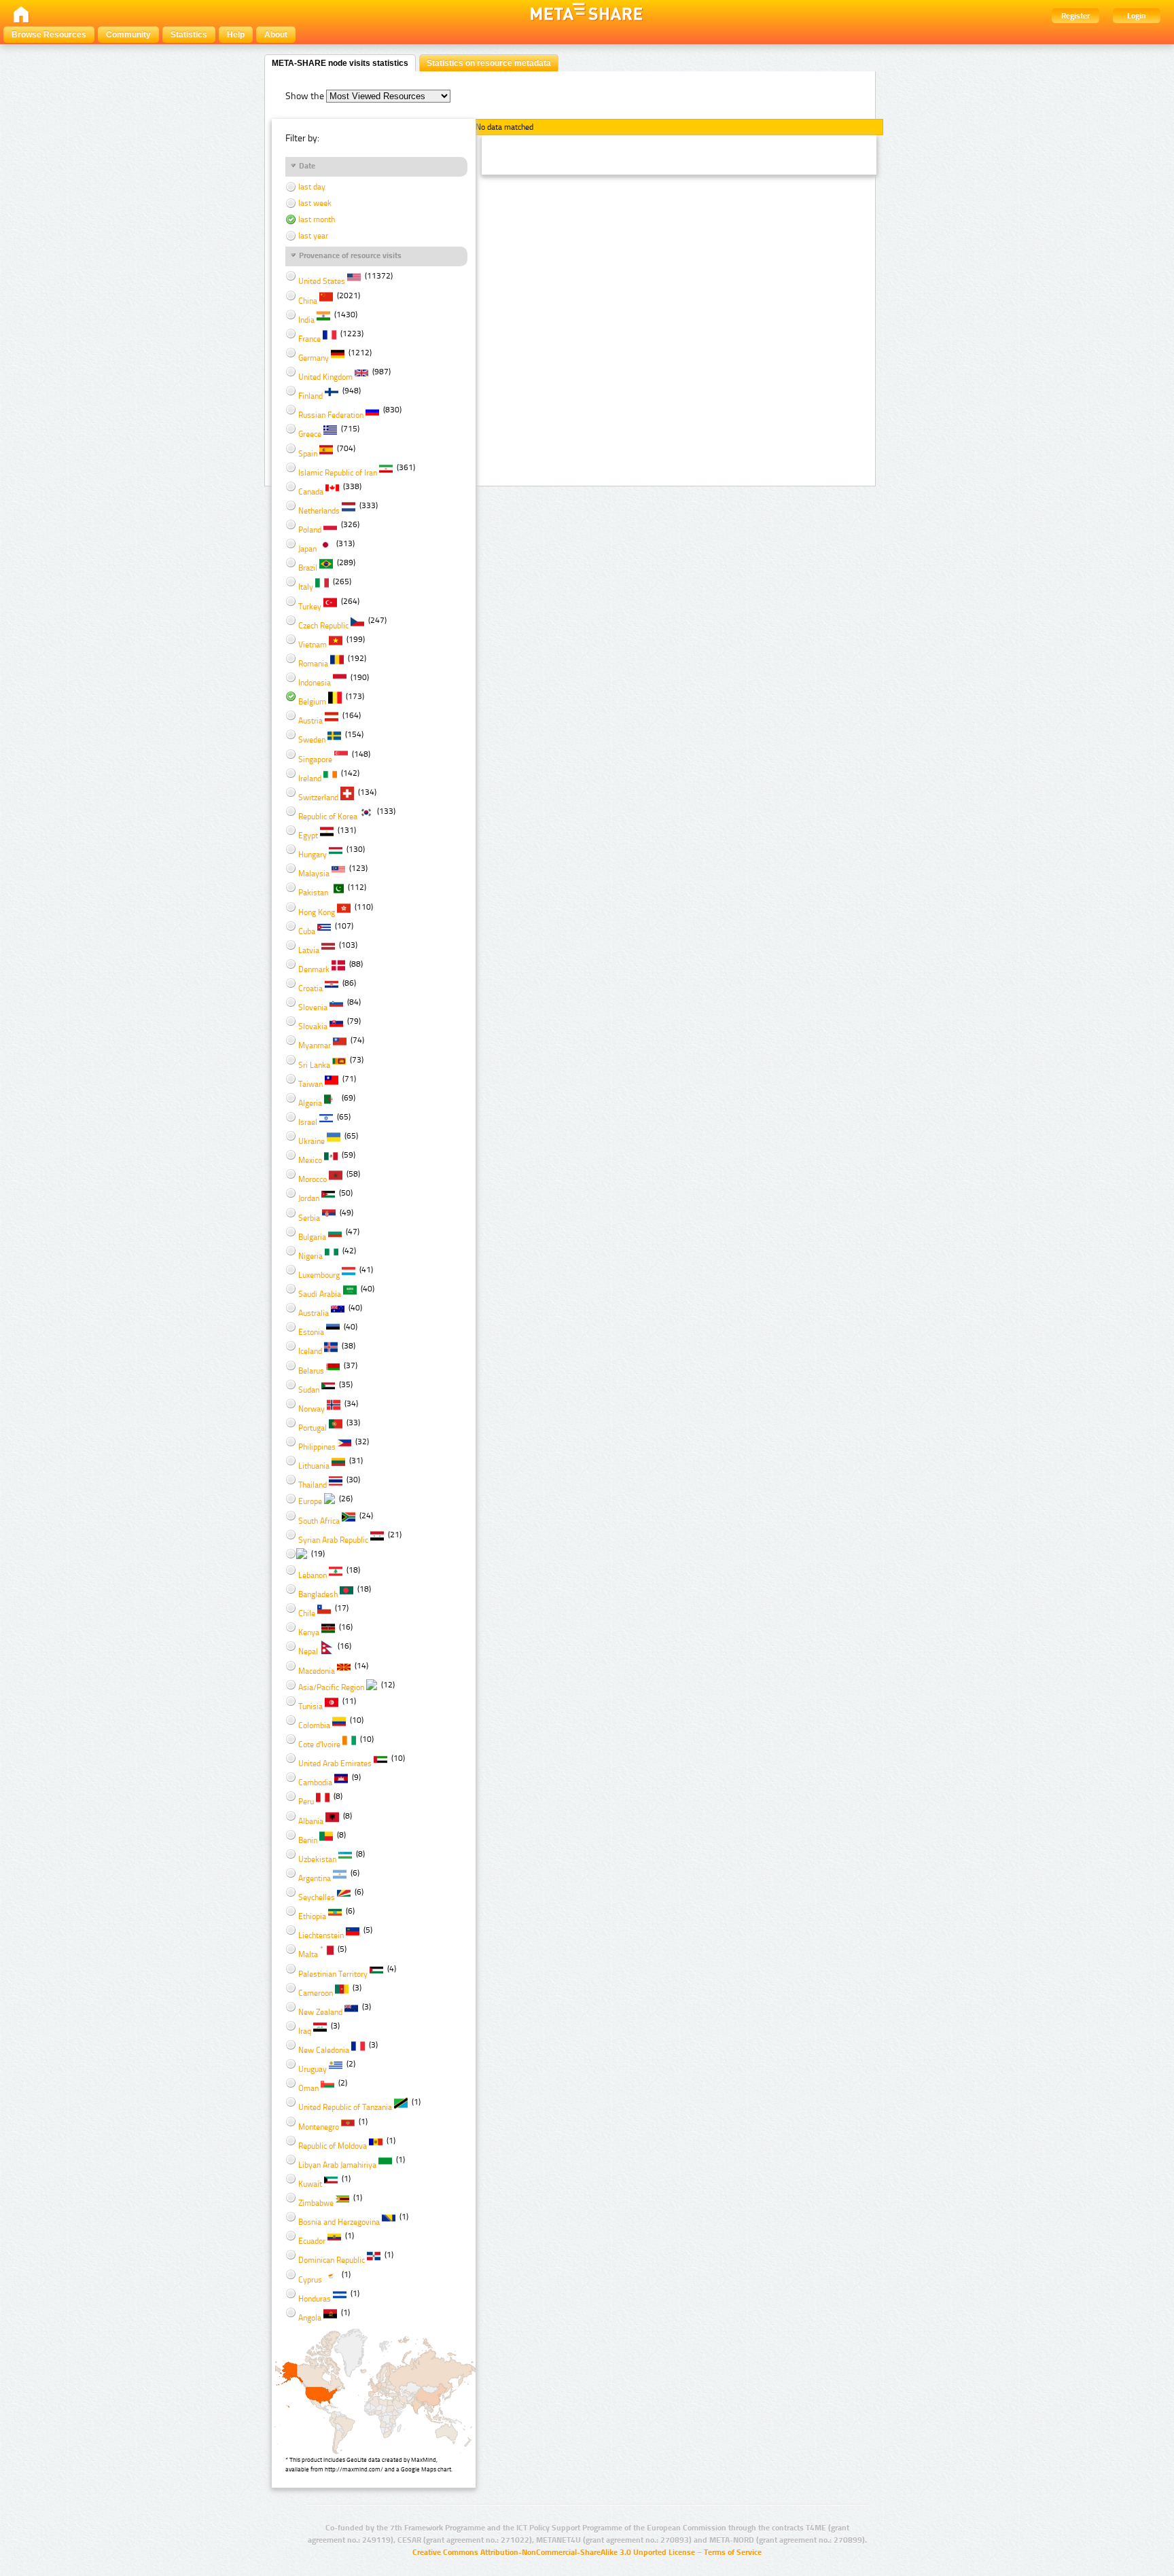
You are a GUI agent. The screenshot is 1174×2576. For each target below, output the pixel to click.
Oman (308, 2088)
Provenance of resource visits (350, 255)
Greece (310, 434)
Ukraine (312, 1141)
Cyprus (310, 2280)
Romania (313, 664)
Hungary (313, 855)
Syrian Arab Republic (333, 1540)
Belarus (311, 1371)
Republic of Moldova (333, 2146)
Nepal (308, 1651)
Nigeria (310, 1256)
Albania (311, 1821)
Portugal (313, 1428)
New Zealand (320, 2012)
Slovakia (313, 1026)
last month (316, 219)
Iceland (310, 1351)
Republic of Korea (328, 817)
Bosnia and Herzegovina (339, 2222)
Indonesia (315, 683)
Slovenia (313, 1007)
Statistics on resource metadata (489, 63)
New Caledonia (324, 2050)
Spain (308, 454)
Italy (306, 587)
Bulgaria (312, 1237)
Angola (310, 2318)
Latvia (309, 950)
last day (311, 187)
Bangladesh (318, 1594)
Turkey (310, 607)
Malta (308, 1954)
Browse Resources (49, 35)
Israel (308, 1122)
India (306, 320)
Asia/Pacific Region (331, 1687)
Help (236, 35)
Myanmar (315, 1045)
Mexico (310, 1160)
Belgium (312, 702)
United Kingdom (325, 377)
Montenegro (319, 2127)
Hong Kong (317, 912)
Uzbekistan (317, 1859)
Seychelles (317, 1897)
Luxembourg (319, 1275)
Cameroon (316, 1993)
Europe (310, 1501)
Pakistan (313, 893)
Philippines (317, 1447)
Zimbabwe (316, 2203)
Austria (310, 721)
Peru (306, 1802)
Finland (310, 396)
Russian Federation (331, 415)
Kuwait (310, 2184)
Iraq (305, 2031)
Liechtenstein (321, 1935)
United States (322, 281)
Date (307, 166)
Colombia (314, 1725)
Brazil (308, 568)
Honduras (315, 2299)
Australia (314, 1313)
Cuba (307, 931)
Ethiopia (312, 1916)
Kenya (309, 1632)
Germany (314, 358)
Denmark (314, 969)
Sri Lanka (314, 1065)
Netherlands (319, 511)
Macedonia (317, 1671)
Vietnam (313, 645)
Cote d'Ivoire (319, 1745)
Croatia (310, 988)
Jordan (309, 1198)
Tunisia (310, 1706)
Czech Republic (323, 626)
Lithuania (314, 1466)
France (309, 339)
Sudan (309, 1390)
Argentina (315, 1878)
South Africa (319, 1521)
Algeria (310, 1103)
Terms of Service (733, 2552)
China (308, 301)
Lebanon (313, 1575)
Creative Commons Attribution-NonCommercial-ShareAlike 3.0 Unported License (554, 2552)
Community (128, 35)
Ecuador (312, 2241)
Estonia (311, 1332)
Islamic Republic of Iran (338, 473)
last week (314, 203)
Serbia (309, 1218)
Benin (308, 1840)
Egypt (308, 836)
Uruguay (313, 2069)
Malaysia (314, 874)
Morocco (313, 1179)
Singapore (315, 759)
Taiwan (310, 1084)
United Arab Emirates (335, 1764)
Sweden (312, 740)
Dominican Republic (332, 2260)
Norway (312, 1409)
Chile (307, 1613)
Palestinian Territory (333, 1974)
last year (312, 236)
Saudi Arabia (320, 1294)
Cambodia (315, 1783)
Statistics (189, 35)
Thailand (313, 1485)
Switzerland (318, 798)
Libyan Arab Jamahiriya (337, 2165)
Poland (310, 530)
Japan (307, 549)
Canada (311, 492)
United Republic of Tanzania (345, 2107)
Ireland (310, 779)
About (276, 35)
